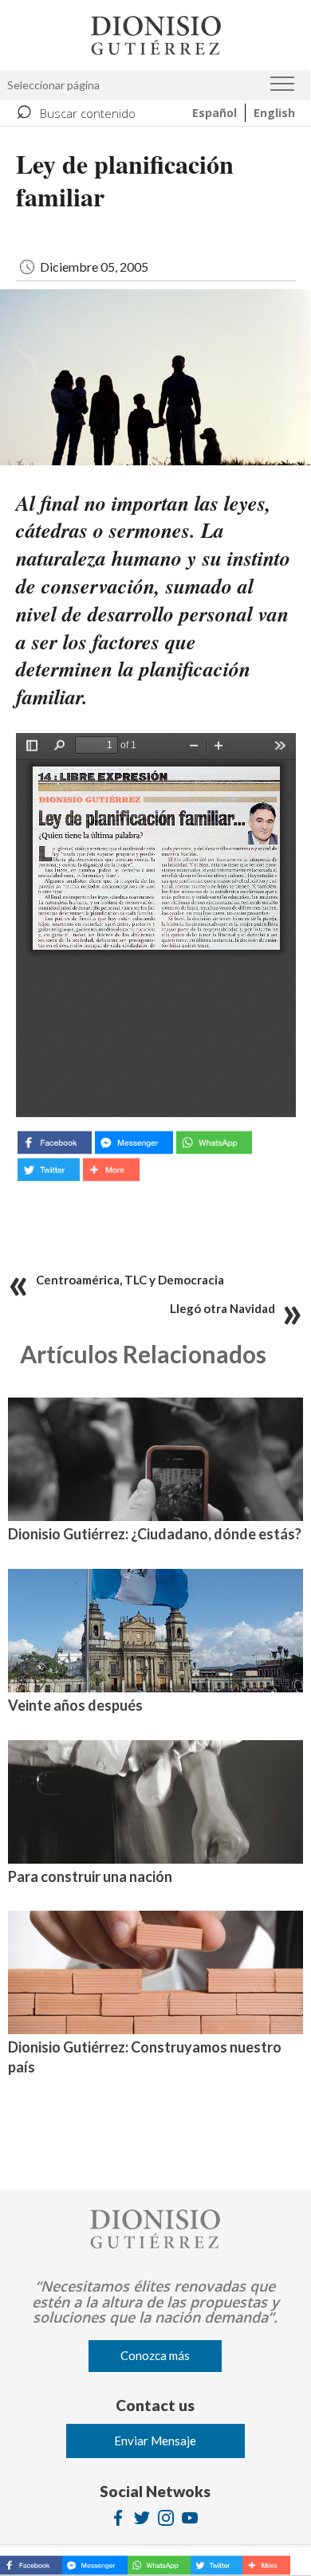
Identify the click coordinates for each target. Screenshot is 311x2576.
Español (215, 113)
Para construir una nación (90, 1876)
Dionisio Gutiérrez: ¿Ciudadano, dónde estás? (155, 1534)
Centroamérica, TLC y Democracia (130, 1280)
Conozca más (155, 2355)
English (274, 113)
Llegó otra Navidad (222, 1308)
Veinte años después (75, 1705)
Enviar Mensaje (155, 2441)
